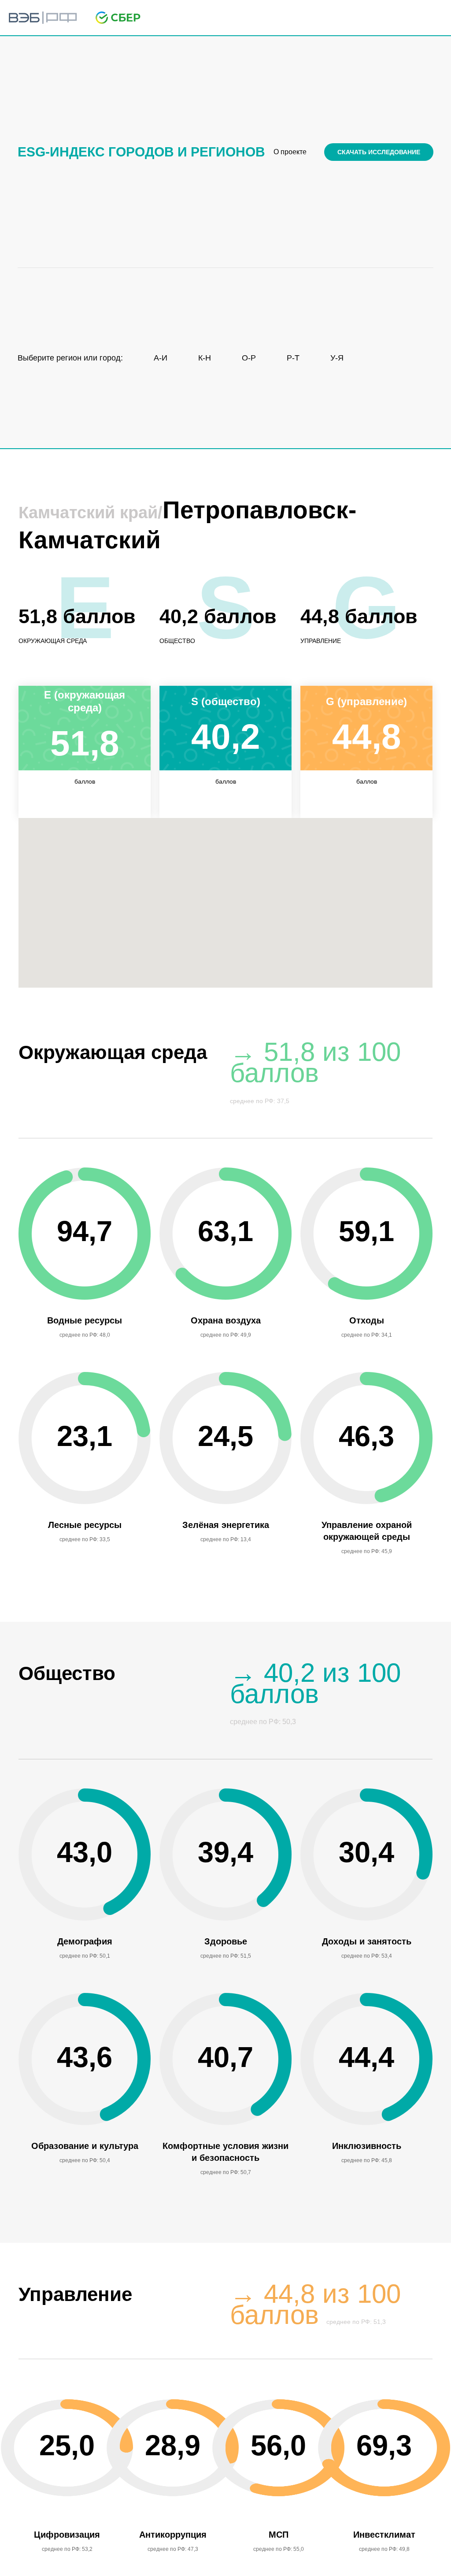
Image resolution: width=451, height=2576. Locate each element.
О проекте (290, 152)
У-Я (337, 358)
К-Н (205, 358)
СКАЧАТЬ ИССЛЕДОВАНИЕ (379, 152)
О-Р (249, 358)
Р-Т (293, 358)
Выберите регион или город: (70, 358)
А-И (161, 358)
